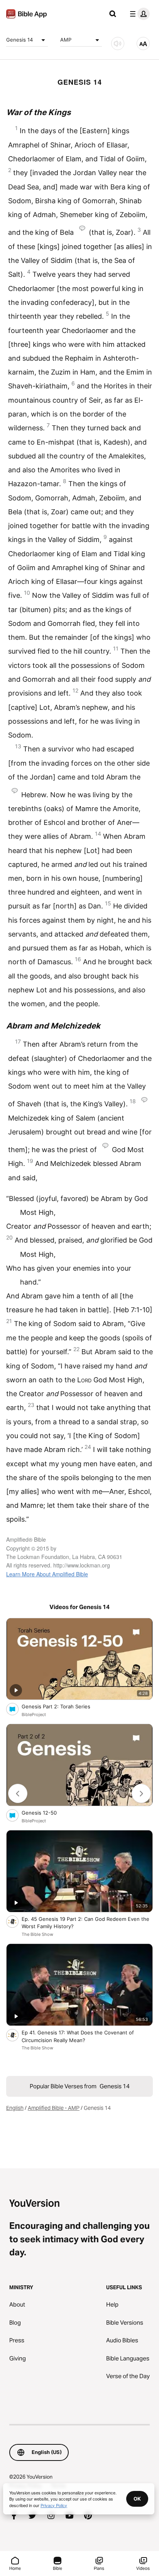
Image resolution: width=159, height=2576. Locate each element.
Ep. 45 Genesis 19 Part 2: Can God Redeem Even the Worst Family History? (85, 1923)
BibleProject (34, 1715)
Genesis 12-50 (45, 1812)
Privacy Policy (54, 2505)
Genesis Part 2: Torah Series (63, 1706)
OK (137, 2499)
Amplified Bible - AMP (54, 2108)
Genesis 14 (19, 40)
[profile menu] (138, 14)
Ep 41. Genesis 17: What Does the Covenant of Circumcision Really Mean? (78, 2036)
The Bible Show (37, 1934)
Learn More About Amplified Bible (47, 1574)
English (15, 2108)
